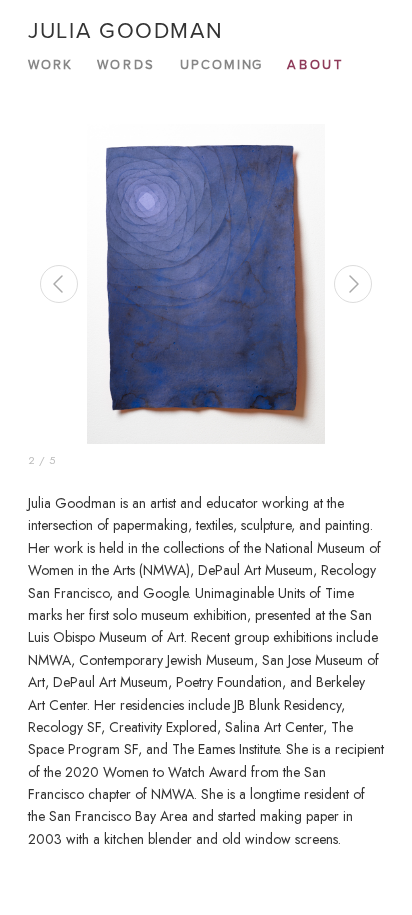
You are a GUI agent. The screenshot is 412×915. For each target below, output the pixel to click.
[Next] (353, 284)
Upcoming (222, 64)
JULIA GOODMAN (125, 29)
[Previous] (59, 284)
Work (50, 64)
